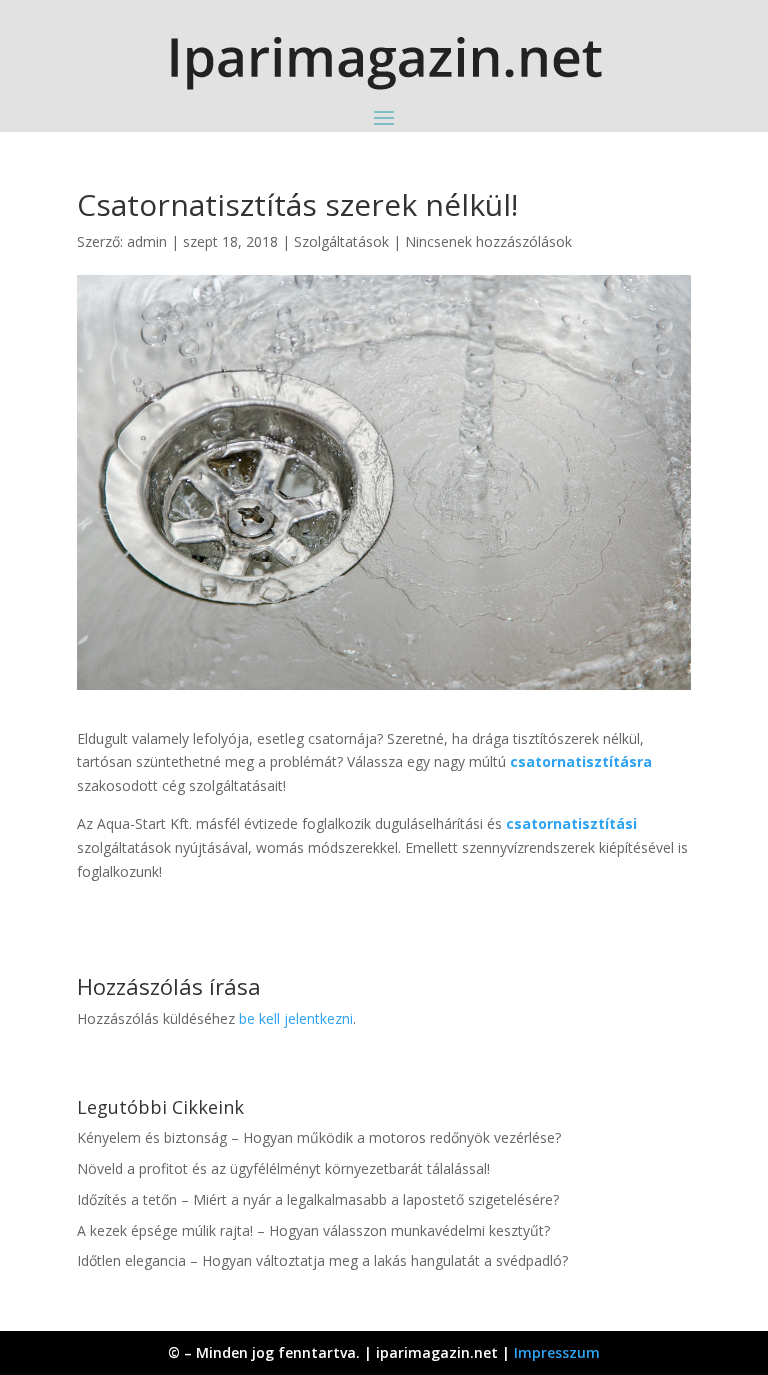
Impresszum (557, 1352)
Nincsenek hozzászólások (488, 241)
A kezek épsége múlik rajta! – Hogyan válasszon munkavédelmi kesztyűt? (313, 1230)
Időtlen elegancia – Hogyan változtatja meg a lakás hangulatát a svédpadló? (322, 1260)
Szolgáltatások (341, 241)
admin (147, 241)
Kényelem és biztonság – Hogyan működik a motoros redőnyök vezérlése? (319, 1137)
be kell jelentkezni (296, 1018)
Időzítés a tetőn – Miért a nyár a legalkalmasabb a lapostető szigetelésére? (318, 1199)
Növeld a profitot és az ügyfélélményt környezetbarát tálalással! (283, 1168)
